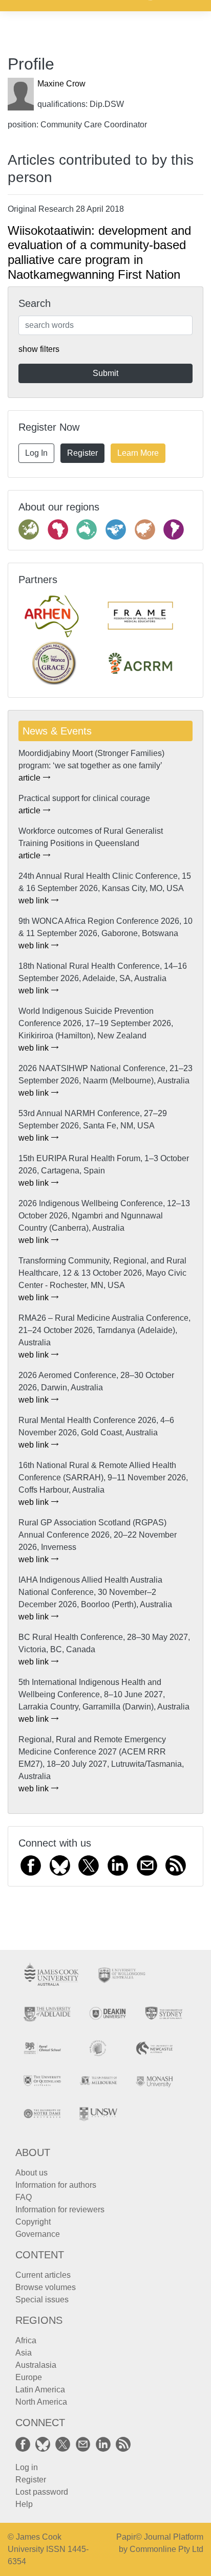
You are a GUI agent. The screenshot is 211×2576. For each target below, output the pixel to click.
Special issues (42, 2300)
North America (41, 2402)
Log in (27, 2467)
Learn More (138, 453)
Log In (36, 453)
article (30, 778)
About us (31, 2173)
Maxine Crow (61, 84)
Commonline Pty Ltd (166, 2549)
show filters (39, 349)
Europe (29, 2377)
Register (82, 453)
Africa (26, 2340)
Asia (24, 2353)
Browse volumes (46, 2287)
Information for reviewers (60, 2209)
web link (35, 901)
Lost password (42, 2492)
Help (24, 2504)
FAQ (24, 2197)
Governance (38, 2234)
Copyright (33, 2222)
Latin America (40, 2390)
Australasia (36, 2365)
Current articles (43, 2275)
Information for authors (56, 2185)
